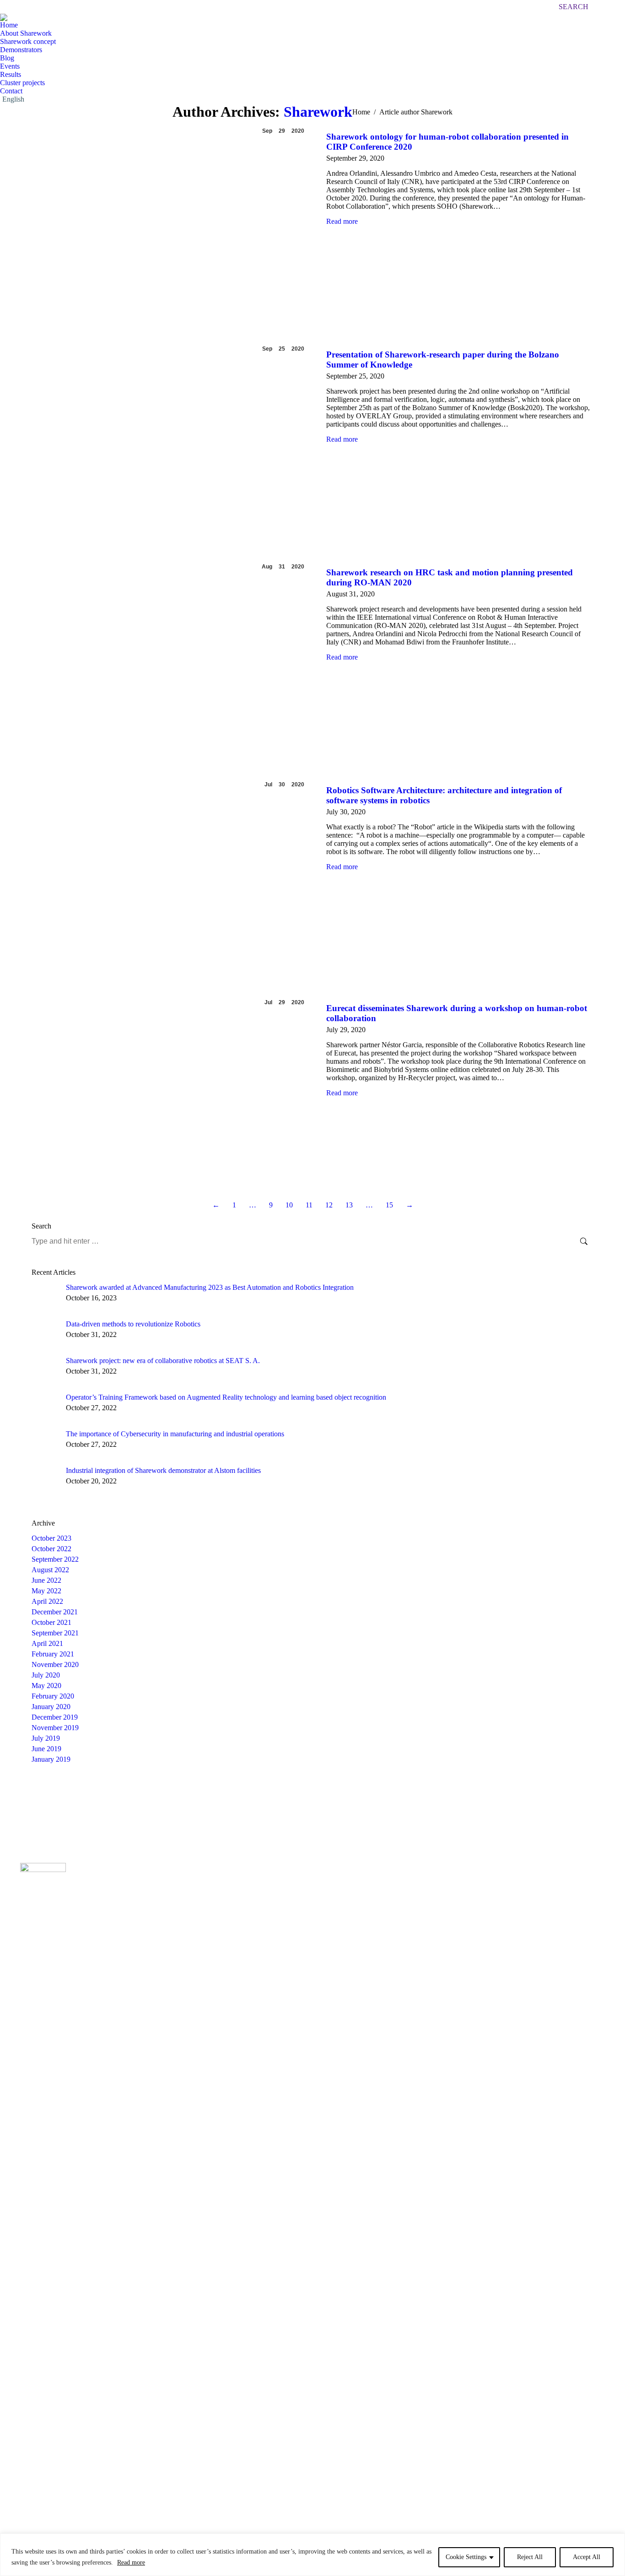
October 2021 (51, 1622)
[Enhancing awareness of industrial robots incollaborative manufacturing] (49, 1806)
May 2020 (46, 1686)
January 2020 (51, 1707)
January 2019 (51, 1759)
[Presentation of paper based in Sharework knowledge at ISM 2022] (261, 1806)
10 (289, 1205)
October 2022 (51, 1549)
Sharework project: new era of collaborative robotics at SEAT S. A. (163, 1361)
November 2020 (55, 1664)
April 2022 (47, 1601)
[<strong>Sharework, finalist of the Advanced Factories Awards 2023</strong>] (84, 1806)
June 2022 (46, 1580)
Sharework (318, 112)
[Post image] (45, 1297)
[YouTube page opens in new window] (444, 1890)
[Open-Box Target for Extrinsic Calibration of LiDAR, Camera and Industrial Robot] (225, 1806)
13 (349, 1205)
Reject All (530, 2557)
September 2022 (55, 1559)
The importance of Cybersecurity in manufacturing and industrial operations (175, 1434)
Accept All (587, 2557)
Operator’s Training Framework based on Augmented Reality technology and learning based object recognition (226, 1397)
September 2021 (55, 1633)
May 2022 (46, 1591)
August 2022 (50, 1570)
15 (389, 1205)
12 (329, 1205)
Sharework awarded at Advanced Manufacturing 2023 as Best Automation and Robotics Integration (210, 1287)
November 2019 (55, 1728)
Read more (131, 2562)
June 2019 (46, 1749)
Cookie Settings (466, 2557)
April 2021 (47, 1643)
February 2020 (53, 1696)
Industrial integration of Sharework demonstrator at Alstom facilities (163, 1470)
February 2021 (53, 1654)
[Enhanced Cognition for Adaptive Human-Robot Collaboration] (296, 1806)
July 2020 (46, 1675)
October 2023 (51, 1538)
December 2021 (55, 1612)
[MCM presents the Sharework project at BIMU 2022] (366, 1806)
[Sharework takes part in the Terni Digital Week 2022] (331, 1806)
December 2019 (55, 1717)
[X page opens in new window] (430, 1890)
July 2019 (46, 1738)
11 (309, 1205)
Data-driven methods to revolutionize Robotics (133, 1324)
